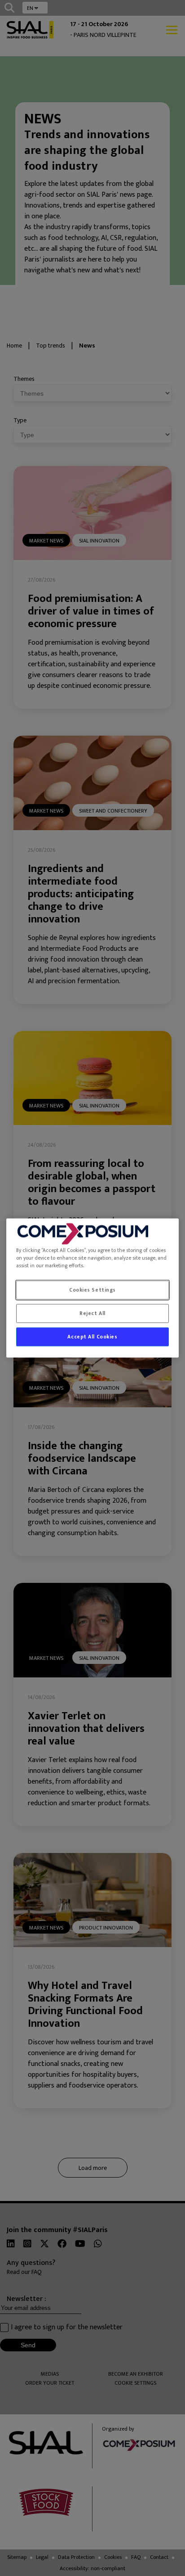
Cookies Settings (92, 1290)
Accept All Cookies (92, 1337)
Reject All (92, 1313)
